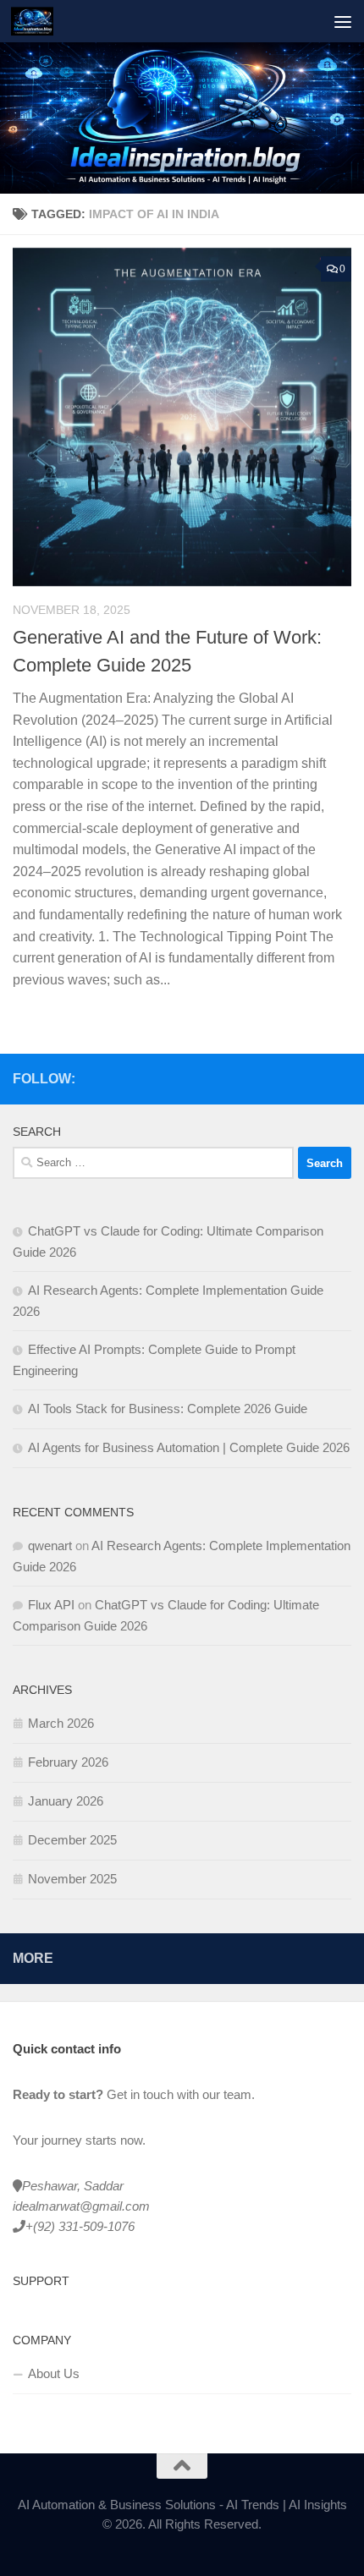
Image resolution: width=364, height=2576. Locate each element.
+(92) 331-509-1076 (80, 2226)
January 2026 (66, 1801)
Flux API (51, 1605)
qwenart (50, 1546)
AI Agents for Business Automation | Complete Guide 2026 (189, 1447)
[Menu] (343, 21)
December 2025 (72, 1840)
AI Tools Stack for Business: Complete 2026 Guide (168, 1409)
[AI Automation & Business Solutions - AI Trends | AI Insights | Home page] (39, 21)
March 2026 (61, 1723)
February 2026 (68, 1762)
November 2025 (72, 1879)
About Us (54, 2373)
